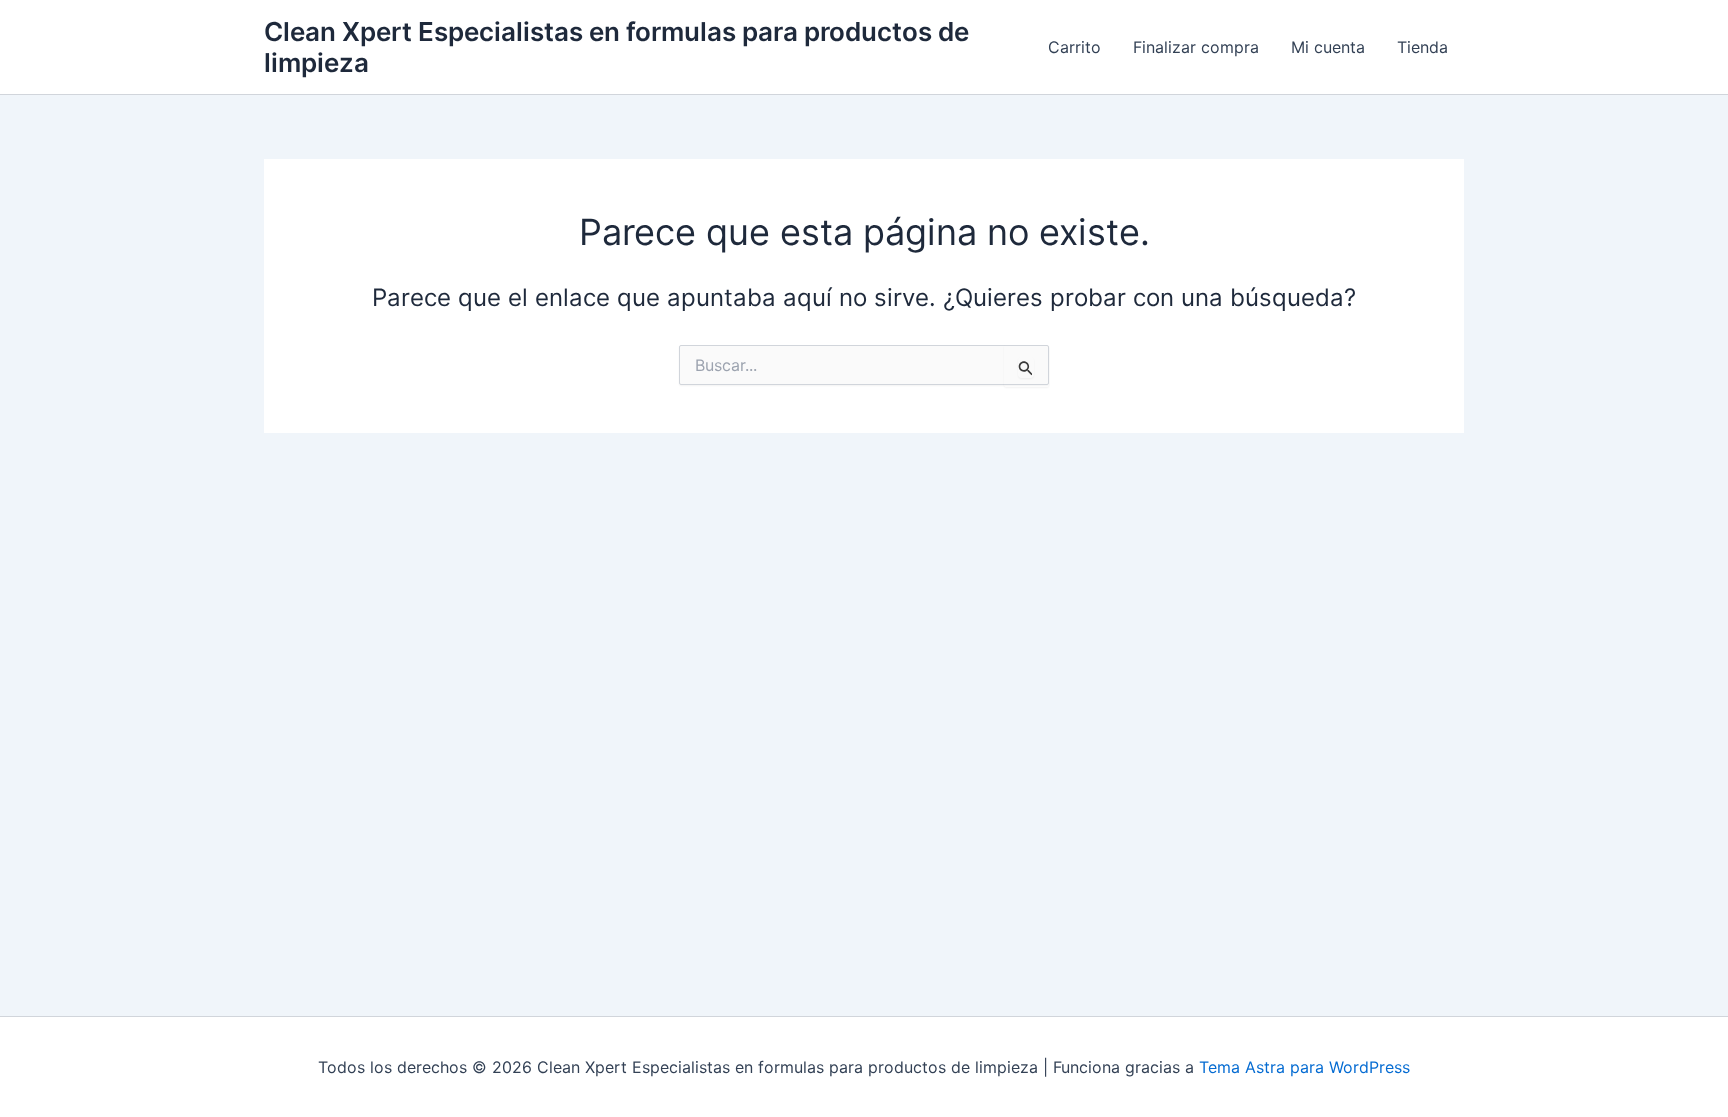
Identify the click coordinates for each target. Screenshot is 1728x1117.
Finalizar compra (1196, 47)
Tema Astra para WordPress (1304, 1067)
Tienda (1422, 47)
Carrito (1074, 47)
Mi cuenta (1328, 47)
